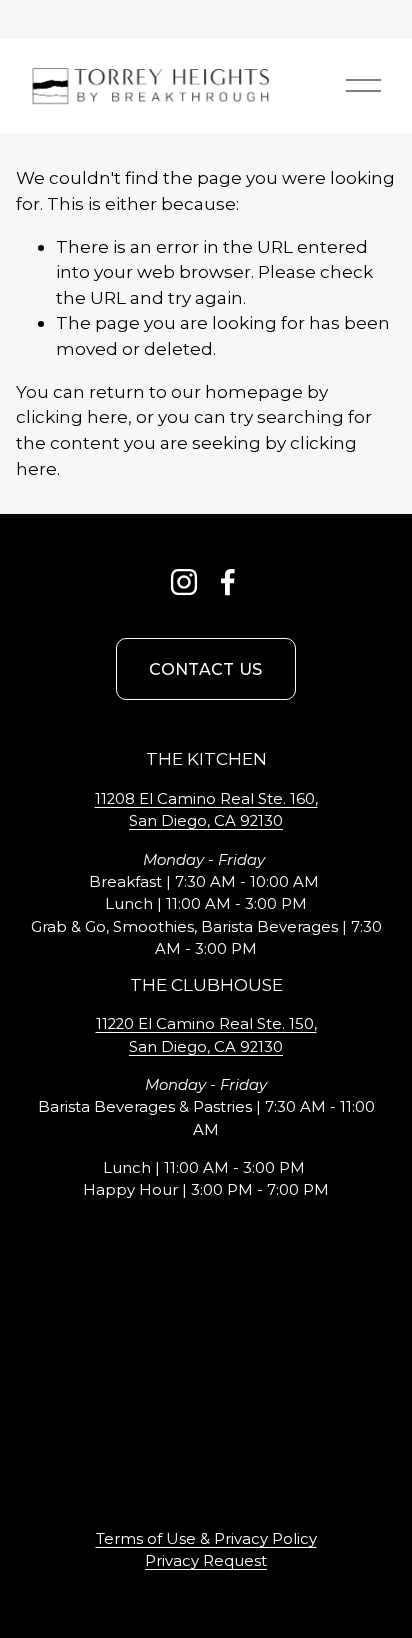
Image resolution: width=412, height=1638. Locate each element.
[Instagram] (184, 582)
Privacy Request (206, 1561)
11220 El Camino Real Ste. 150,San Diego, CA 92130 (206, 1035)
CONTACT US (205, 669)
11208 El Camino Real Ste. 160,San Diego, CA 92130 (206, 810)
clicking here (72, 416)
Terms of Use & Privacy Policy (206, 1539)
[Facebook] (228, 582)
